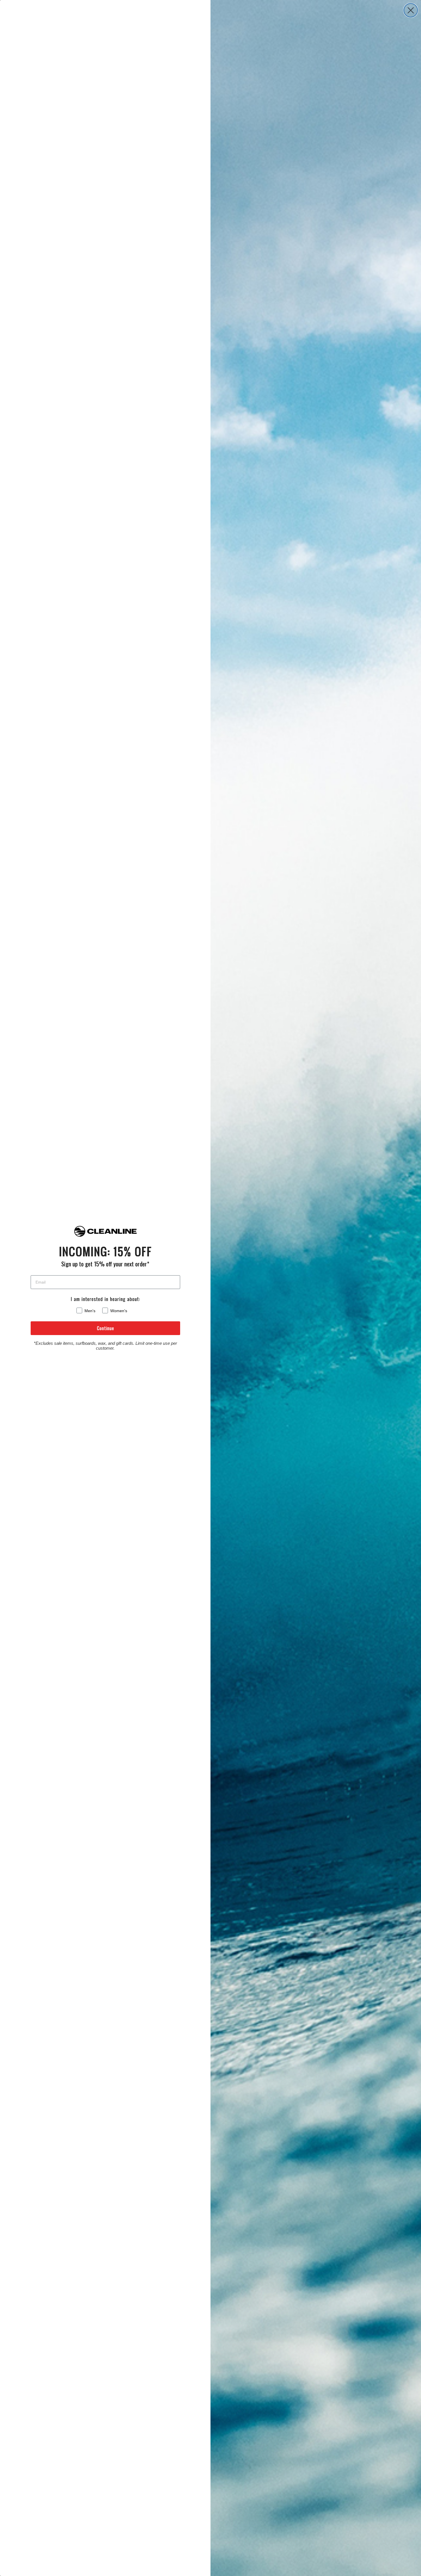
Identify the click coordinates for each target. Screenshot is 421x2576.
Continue (105, 1328)
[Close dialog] (411, 10)
